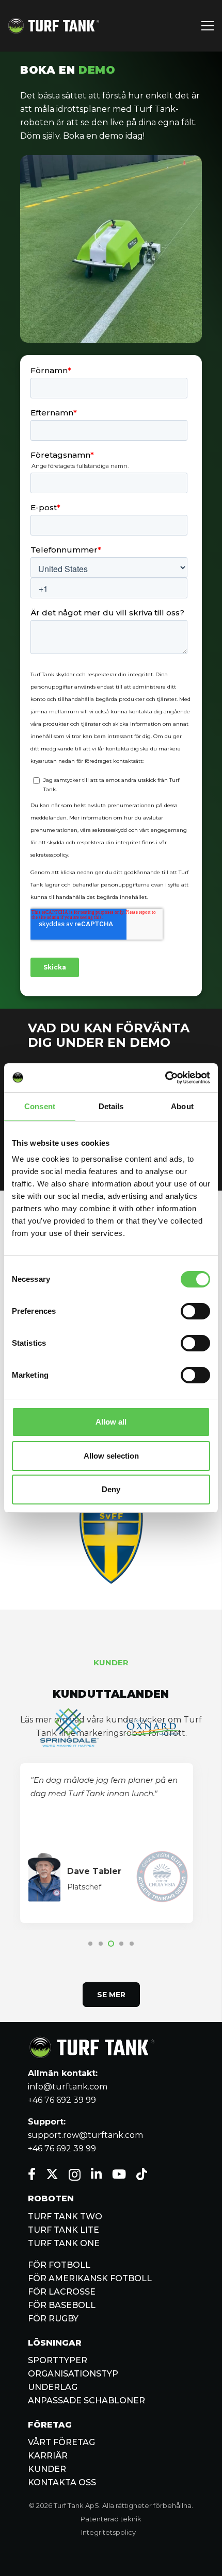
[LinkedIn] (96, 2174)
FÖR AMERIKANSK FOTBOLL (90, 2278)
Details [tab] (111, 1106)
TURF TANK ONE (64, 2243)
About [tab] (182, 1106)
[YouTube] (119, 2174)
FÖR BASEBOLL (62, 2305)
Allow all (111, 1422)
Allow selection (111, 1456)
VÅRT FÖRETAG (61, 2442)
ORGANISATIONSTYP (73, 2374)
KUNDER (47, 2469)
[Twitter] (52, 2174)
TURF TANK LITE (64, 2230)
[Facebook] (32, 2174)
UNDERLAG (53, 2387)
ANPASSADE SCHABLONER (86, 2401)
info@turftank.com (68, 2087)
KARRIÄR (48, 2456)
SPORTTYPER (58, 2360)
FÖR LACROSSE (62, 2292)
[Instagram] (75, 2174)
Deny (111, 1489)
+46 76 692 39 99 (62, 2100)
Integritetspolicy (108, 2532)
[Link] (54, 26)
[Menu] (208, 26)
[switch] (195, 1311)
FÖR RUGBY (53, 2319)
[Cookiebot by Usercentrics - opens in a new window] (165, 1078)
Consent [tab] (40, 1106)
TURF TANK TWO (65, 2217)
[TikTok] (142, 2174)
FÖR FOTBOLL (59, 2265)
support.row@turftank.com (85, 2135)
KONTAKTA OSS (62, 2482)
